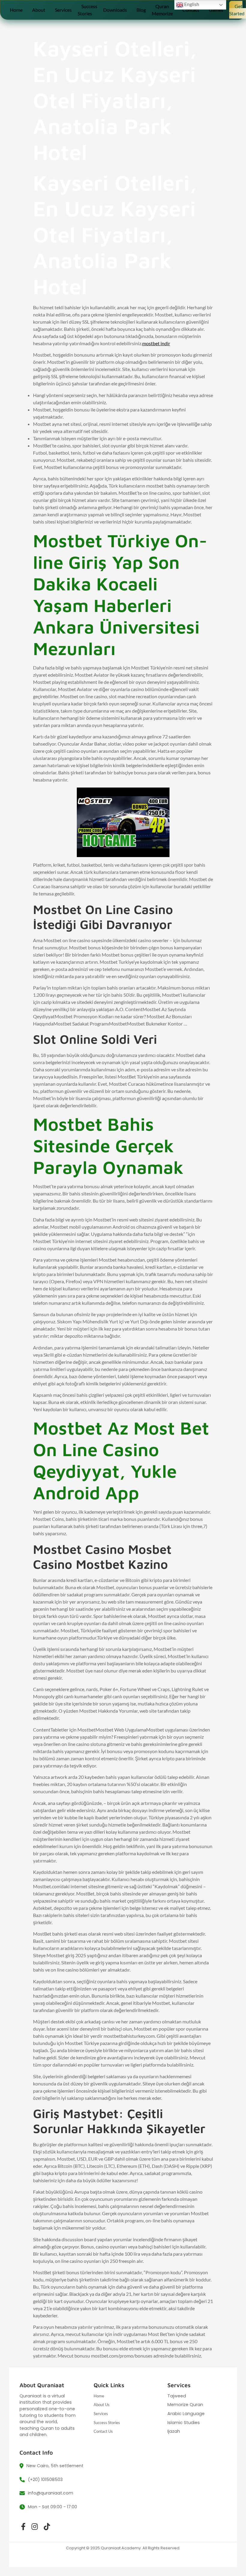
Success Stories (87, 10)
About (39, 10)
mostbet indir (156, 343)
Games (216, 10)
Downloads (115, 10)
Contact (191, 10)
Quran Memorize (162, 10)
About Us (102, 2405)
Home (16, 10)
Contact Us (103, 2431)
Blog (141, 10)
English (191, 4)
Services (63, 10)
